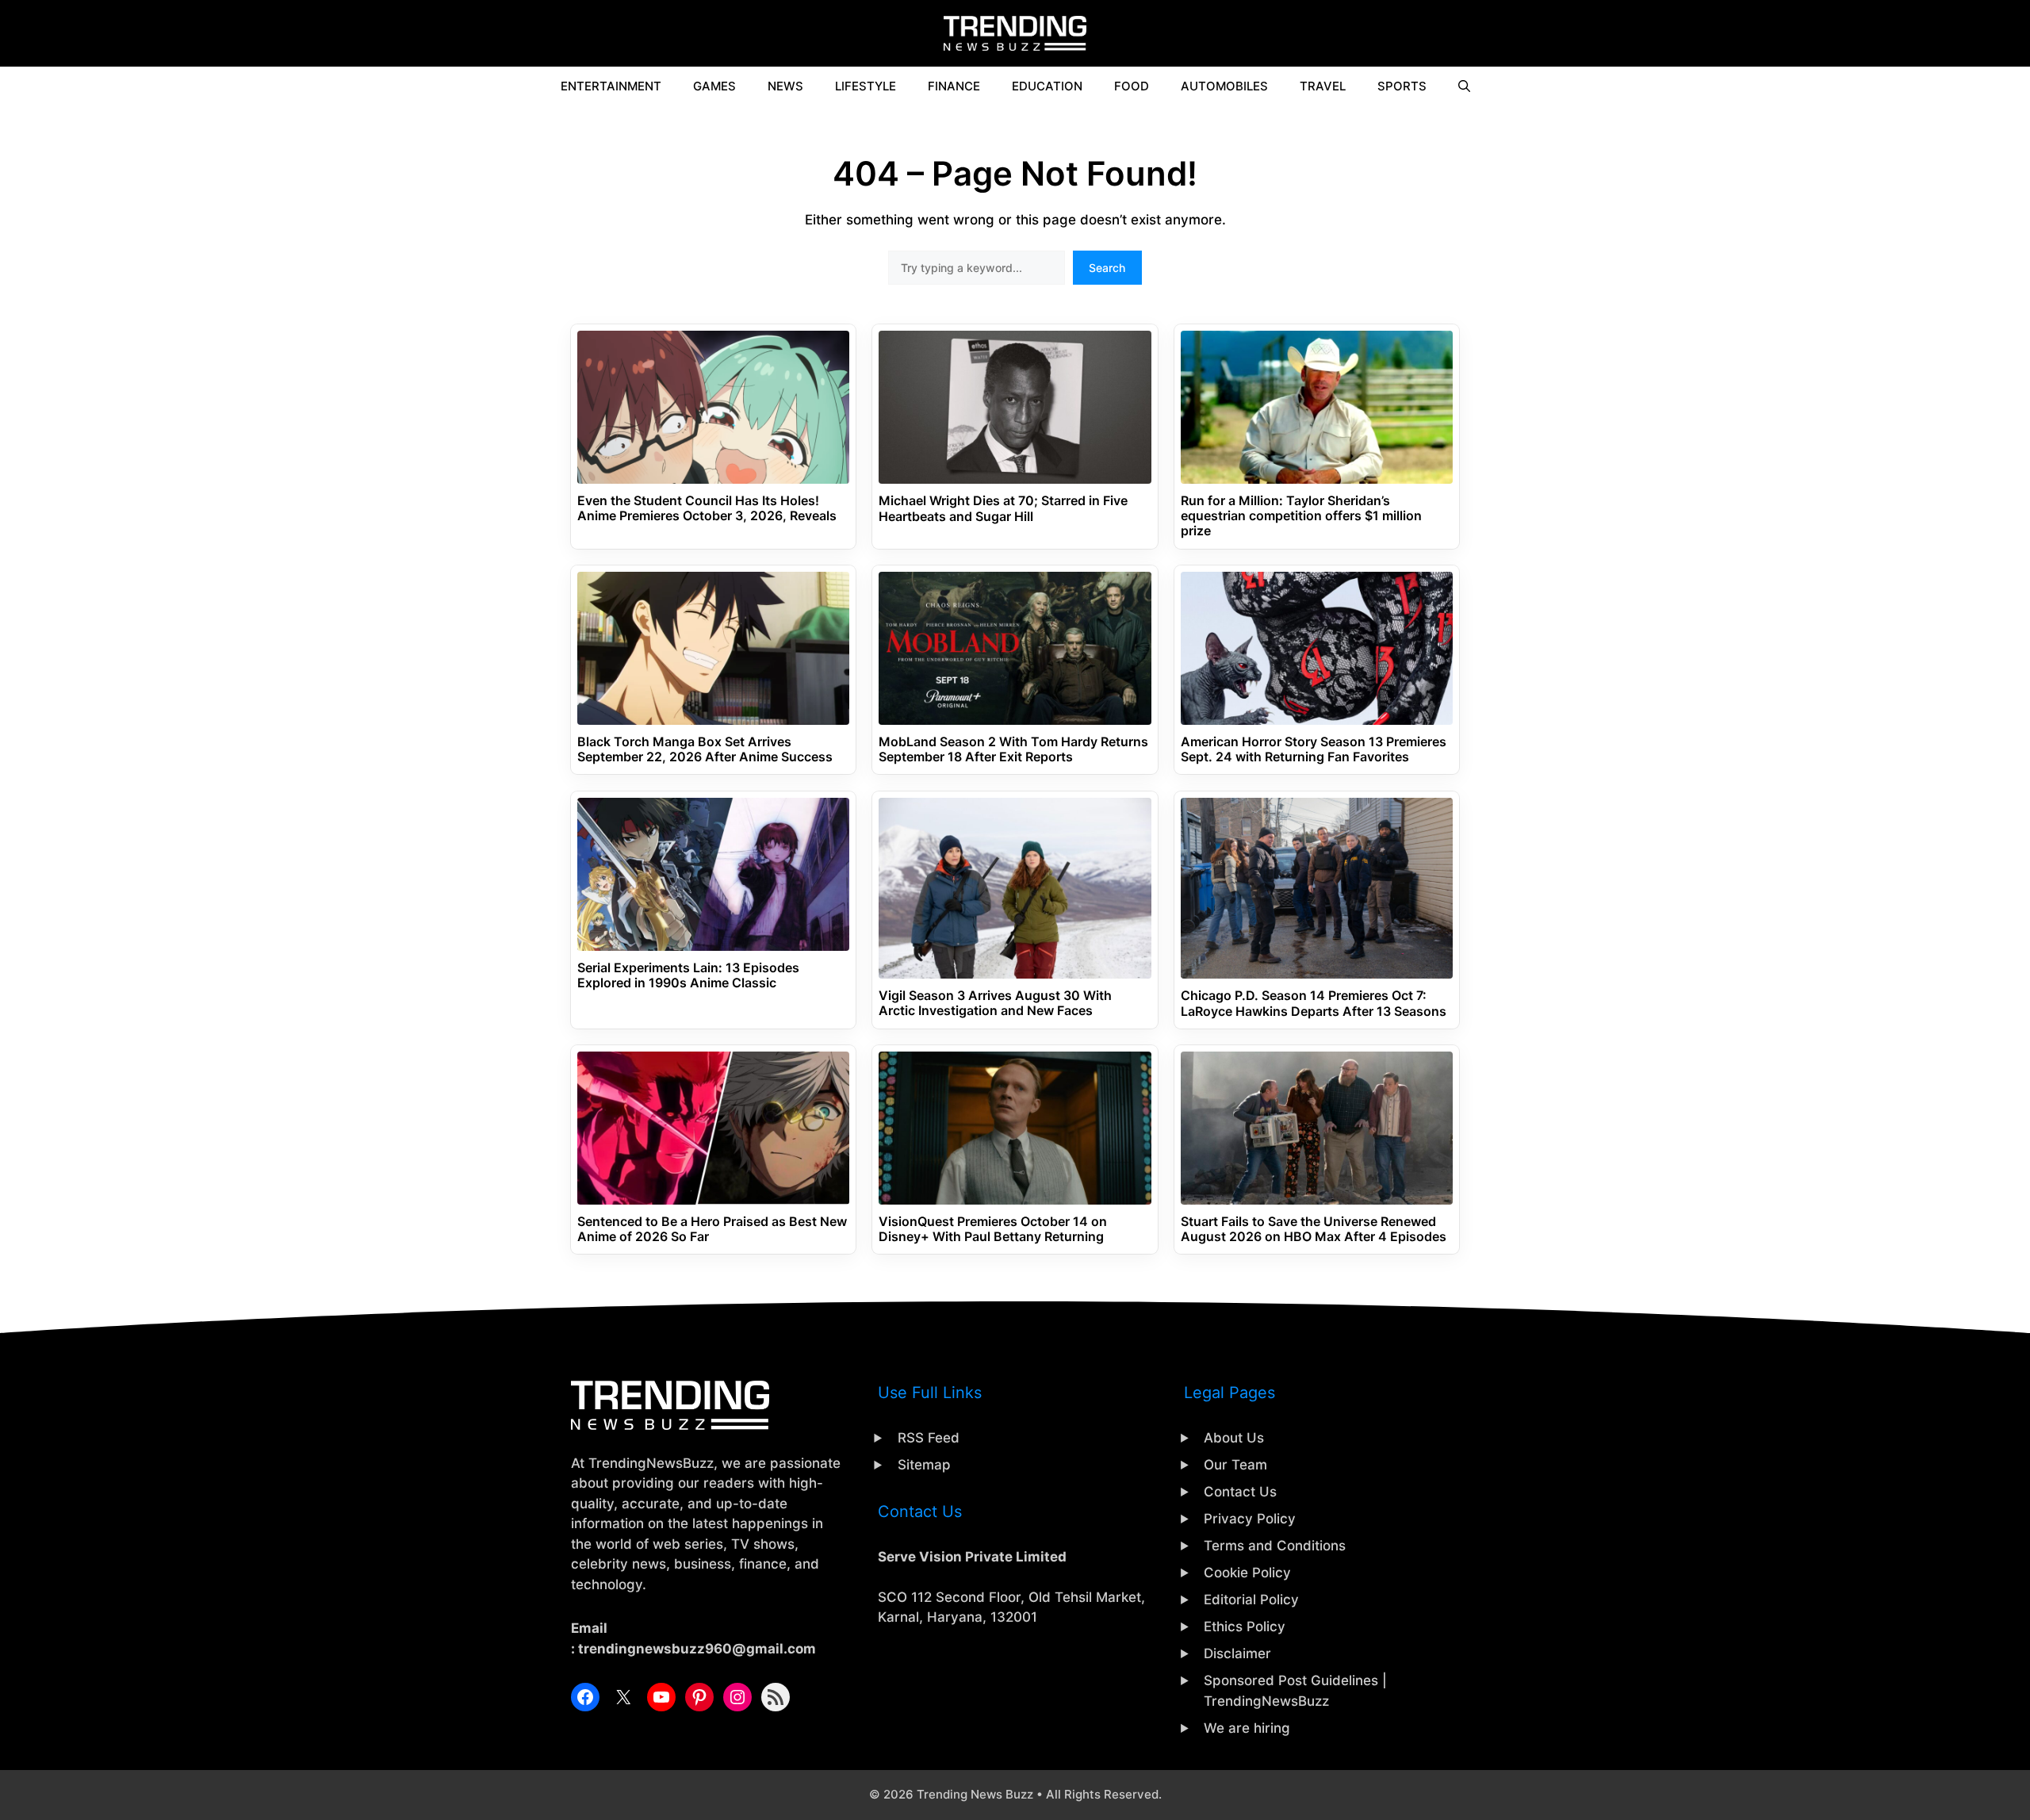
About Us (1234, 1438)
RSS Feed (929, 1438)
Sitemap (924, 1465)
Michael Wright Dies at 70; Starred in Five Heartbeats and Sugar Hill (1003, 508)
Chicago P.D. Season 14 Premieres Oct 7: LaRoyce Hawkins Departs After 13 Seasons (1314, 1003)
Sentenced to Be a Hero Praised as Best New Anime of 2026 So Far (712, 1229)
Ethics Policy (1245, 1627)
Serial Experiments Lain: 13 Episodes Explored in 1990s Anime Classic (688, 975)
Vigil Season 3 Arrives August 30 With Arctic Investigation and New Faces (995, 1003)
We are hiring (1247, 1728)
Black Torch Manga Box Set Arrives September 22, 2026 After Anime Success (705, 749)
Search (1107, 268)
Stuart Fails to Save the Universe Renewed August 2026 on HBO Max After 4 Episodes (1314, 1229)
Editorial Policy (1251, 1600)
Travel (1323, 86)
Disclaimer (1237, 1653)
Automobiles (1224, 86)
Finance (954, 86)
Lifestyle (866, 86)
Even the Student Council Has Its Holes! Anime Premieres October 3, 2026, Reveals (707, 508)
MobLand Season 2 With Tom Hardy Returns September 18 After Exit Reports (1013, 749)
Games (714, 86)
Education (1047, 86)
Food (1132, 86)
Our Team (1235, 1465)
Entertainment (611, 86)
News (785, 86)
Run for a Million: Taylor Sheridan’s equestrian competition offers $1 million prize (1301, 516)
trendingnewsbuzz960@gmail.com (697, 1649)
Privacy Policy (1250, 1519)
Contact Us (1240, 1492)
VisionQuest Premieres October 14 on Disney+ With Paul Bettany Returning (993, 1229)
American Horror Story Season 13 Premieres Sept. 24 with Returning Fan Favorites (1314, 749)
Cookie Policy (1247, 1573)
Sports (1402, 86)
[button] (1464, 86)
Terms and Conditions (1275, 1546)
